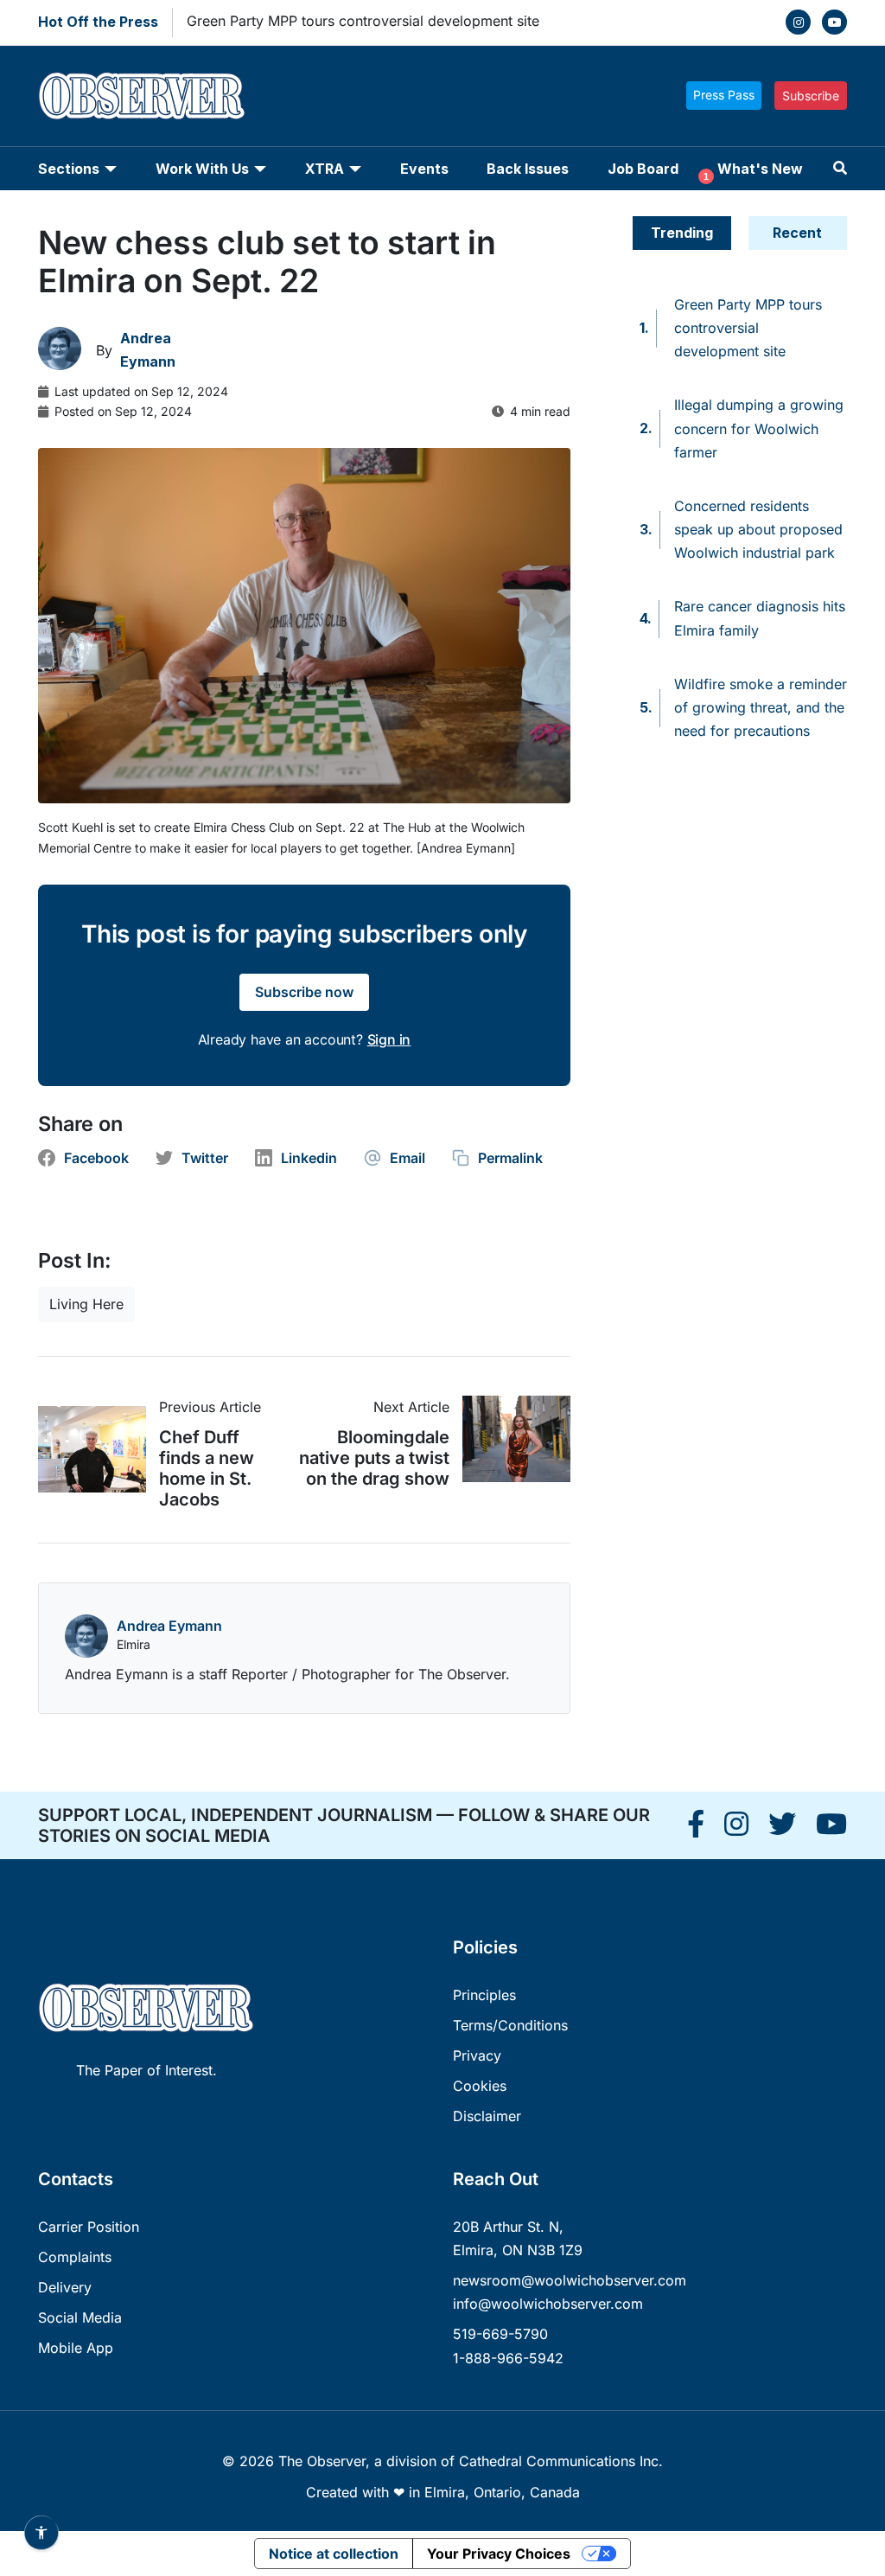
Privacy (477, 2055)
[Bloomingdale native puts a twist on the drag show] (510, 1439)
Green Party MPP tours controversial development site (363, 21)
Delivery (65, 2287)
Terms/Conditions (510, 2025)
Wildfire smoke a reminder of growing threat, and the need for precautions (761, 707)
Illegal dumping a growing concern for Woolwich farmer (759, 428)
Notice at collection (334, 2554)
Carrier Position (89, 2227)
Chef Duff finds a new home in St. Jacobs (207, 1468)
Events (424, 169)
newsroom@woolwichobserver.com (570, 2280)
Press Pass (724, 95)
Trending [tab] (682, 233)
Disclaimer (487, 2116)
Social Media (80, 2317)
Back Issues (528, 169)
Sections (69, 169)
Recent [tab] (797, 233)
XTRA (325, 169)
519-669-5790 (500, 2334)
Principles (484, 1995)
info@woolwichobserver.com (548, 2304)
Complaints (75, 2257)
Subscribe (811, 96)
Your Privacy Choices (499, 2554)
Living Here (86, 1304)
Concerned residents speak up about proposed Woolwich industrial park (758, 529)
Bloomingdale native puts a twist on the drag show (374, 1458)
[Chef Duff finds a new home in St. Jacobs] (99, 1449)
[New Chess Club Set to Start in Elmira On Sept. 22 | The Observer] (696, 1829)
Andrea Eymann (169, 1626)
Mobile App (76, 2348)
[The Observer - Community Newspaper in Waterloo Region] (142, 96)
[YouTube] (834, 22)
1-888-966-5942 (508, 2358)
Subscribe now (304, 992)
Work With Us (202, 169)
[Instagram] (798, 22)
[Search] (840, 168)
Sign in (389, 1039)
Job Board (643, 169)
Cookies (480, 2086)
